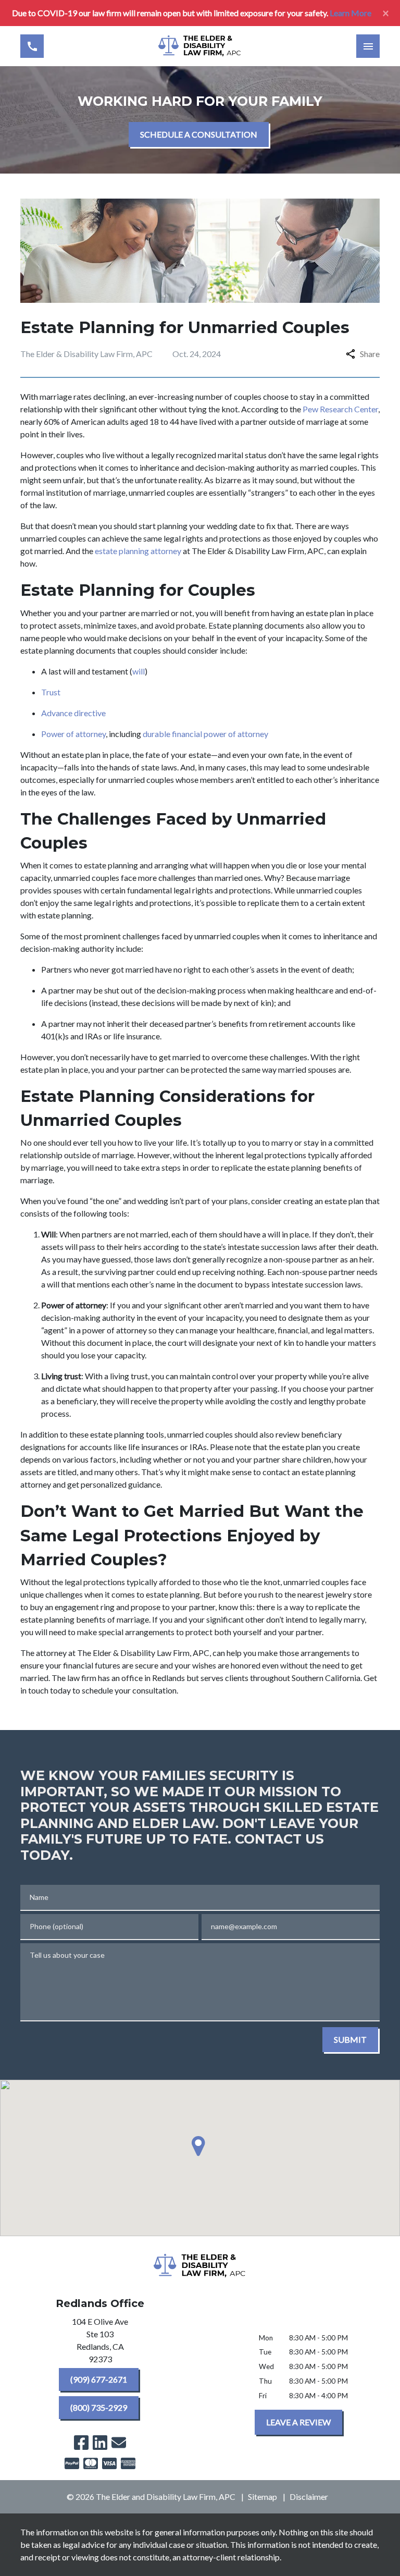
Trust (52, 692)
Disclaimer (309, 2497)
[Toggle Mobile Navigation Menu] (368, 46)
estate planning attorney (138, 551)
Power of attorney (73, 734)
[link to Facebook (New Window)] (81, 2443)
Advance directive (75, 713)
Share (370, 354)
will (139, 671)
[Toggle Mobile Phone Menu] (32, 46)
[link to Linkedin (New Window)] (100, 2443)
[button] (200, 2146)
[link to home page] (200, 46)
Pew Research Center (340, 409)
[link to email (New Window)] (119, 2443)
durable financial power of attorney (207, 734)
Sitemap (262, 2497)
